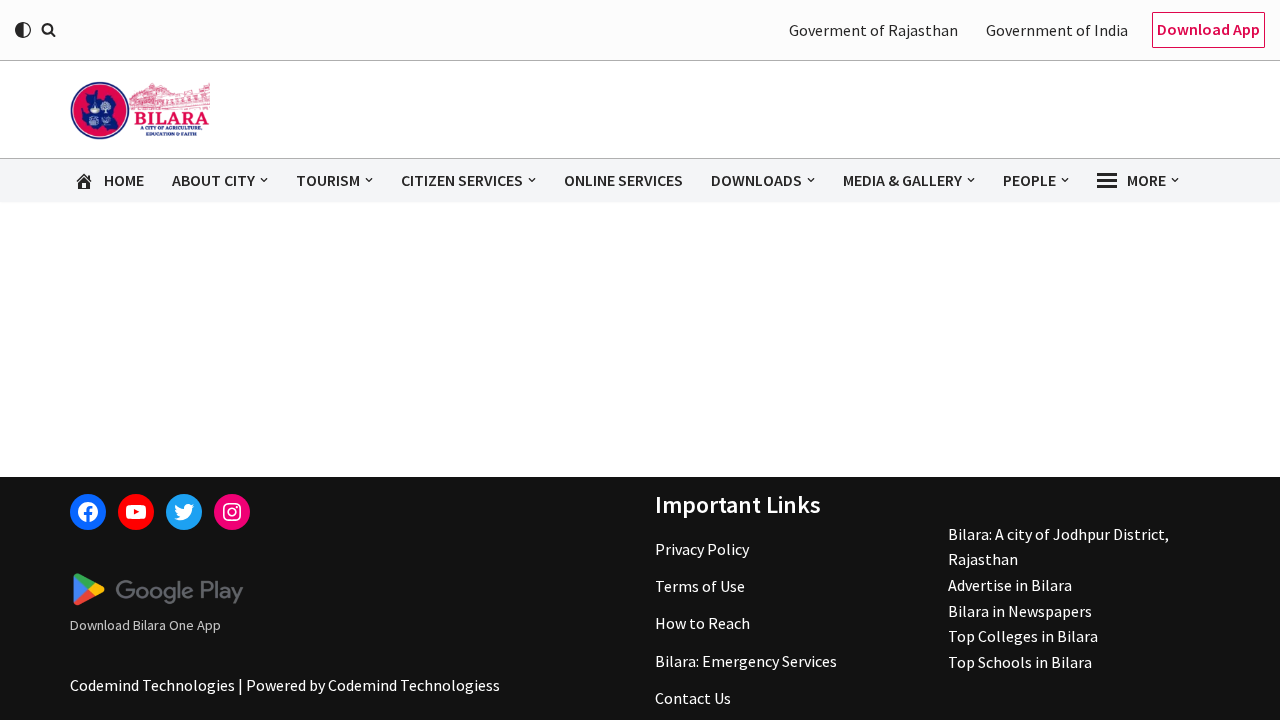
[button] (264, 180)
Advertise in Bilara (1010, 585)
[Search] (48, 29)
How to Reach (702, 623)
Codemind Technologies (152, 685)
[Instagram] (232, 512)
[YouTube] (136, 512)
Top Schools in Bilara (1020, 662)
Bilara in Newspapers (1020, 611)
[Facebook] (88, 512)
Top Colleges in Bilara (1023, 636)
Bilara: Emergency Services (746, 661)
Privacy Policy (702, 549)
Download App (1208, 29)
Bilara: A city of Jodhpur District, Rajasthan (1058, 547)
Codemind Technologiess (414, 685)
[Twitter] (184, 512)
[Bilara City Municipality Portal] (140, 110)
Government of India (1057, 30)
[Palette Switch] (23, 30)
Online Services (623, 180)
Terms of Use (700, 586)
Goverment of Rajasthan (873, 30)
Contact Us (693, 698)
